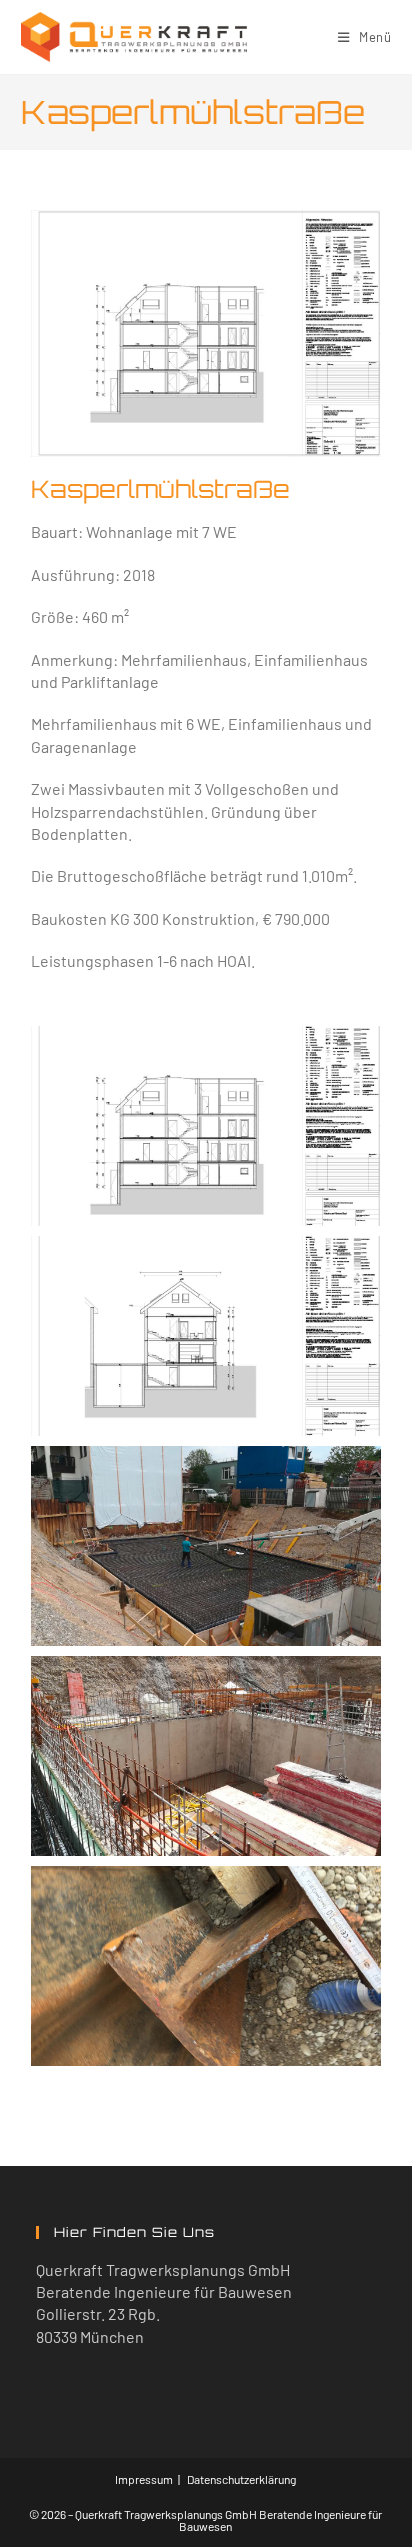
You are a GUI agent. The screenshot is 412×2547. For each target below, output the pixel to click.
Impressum (144, 2479)
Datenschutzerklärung (241, 2479)
